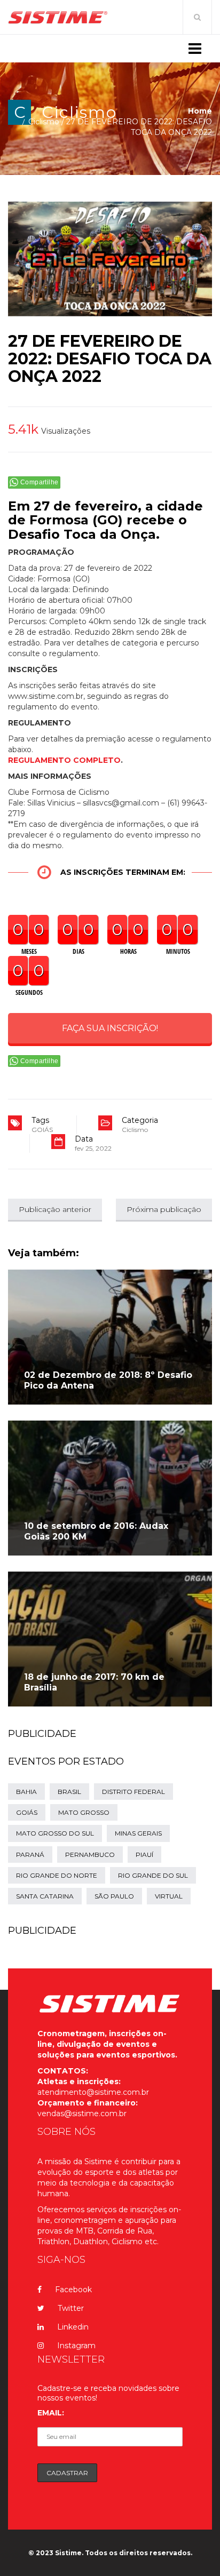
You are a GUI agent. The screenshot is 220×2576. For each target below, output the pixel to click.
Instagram (76, 2346)
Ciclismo (79, 112)
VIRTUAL (169, 1896)
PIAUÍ (144, 1855)
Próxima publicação (164, 1209)
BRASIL (69, 1792)
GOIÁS (42, 1130)
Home (200, 111)
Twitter (71, 2308)
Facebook (73, 2290)
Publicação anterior (55, 1209)
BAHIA (26, 1792)
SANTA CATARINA (45, 1896)
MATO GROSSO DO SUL (55, 1833)
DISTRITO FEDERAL (133, 1792)
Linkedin (73, 2327)
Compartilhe (39, 482)
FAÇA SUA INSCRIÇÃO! (110, 1028)
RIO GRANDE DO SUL (153, 1875)
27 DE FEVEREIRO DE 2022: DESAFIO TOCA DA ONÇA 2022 (110, 359)
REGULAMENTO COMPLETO (64, 760)
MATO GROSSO (84, 1812)
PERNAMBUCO (90, 1855)
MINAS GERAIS (138, 1833)
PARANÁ (30, 1855)
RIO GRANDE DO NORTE (57, 1875)
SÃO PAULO (114, 1896)
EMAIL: (51, 2413)
